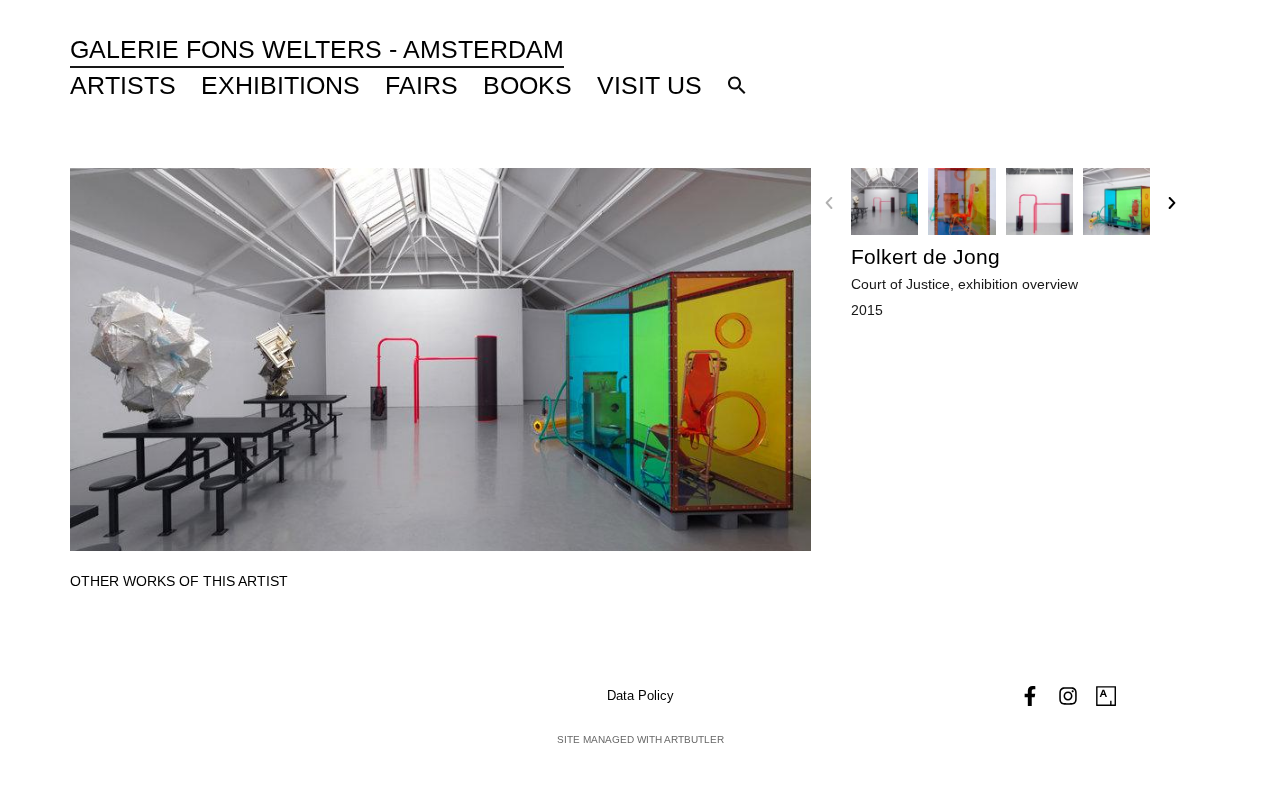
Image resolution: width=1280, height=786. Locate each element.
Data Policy (640, 695)
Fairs (421, 85)
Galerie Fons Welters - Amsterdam (317, 49)
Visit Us (649, 85)
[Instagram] (1068, 696)
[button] (737, 85)
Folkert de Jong (925, 256)
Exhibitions (280, 85)
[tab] (179, 581)
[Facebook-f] (1030, 696)
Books (527, 85)
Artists (123, 85)
